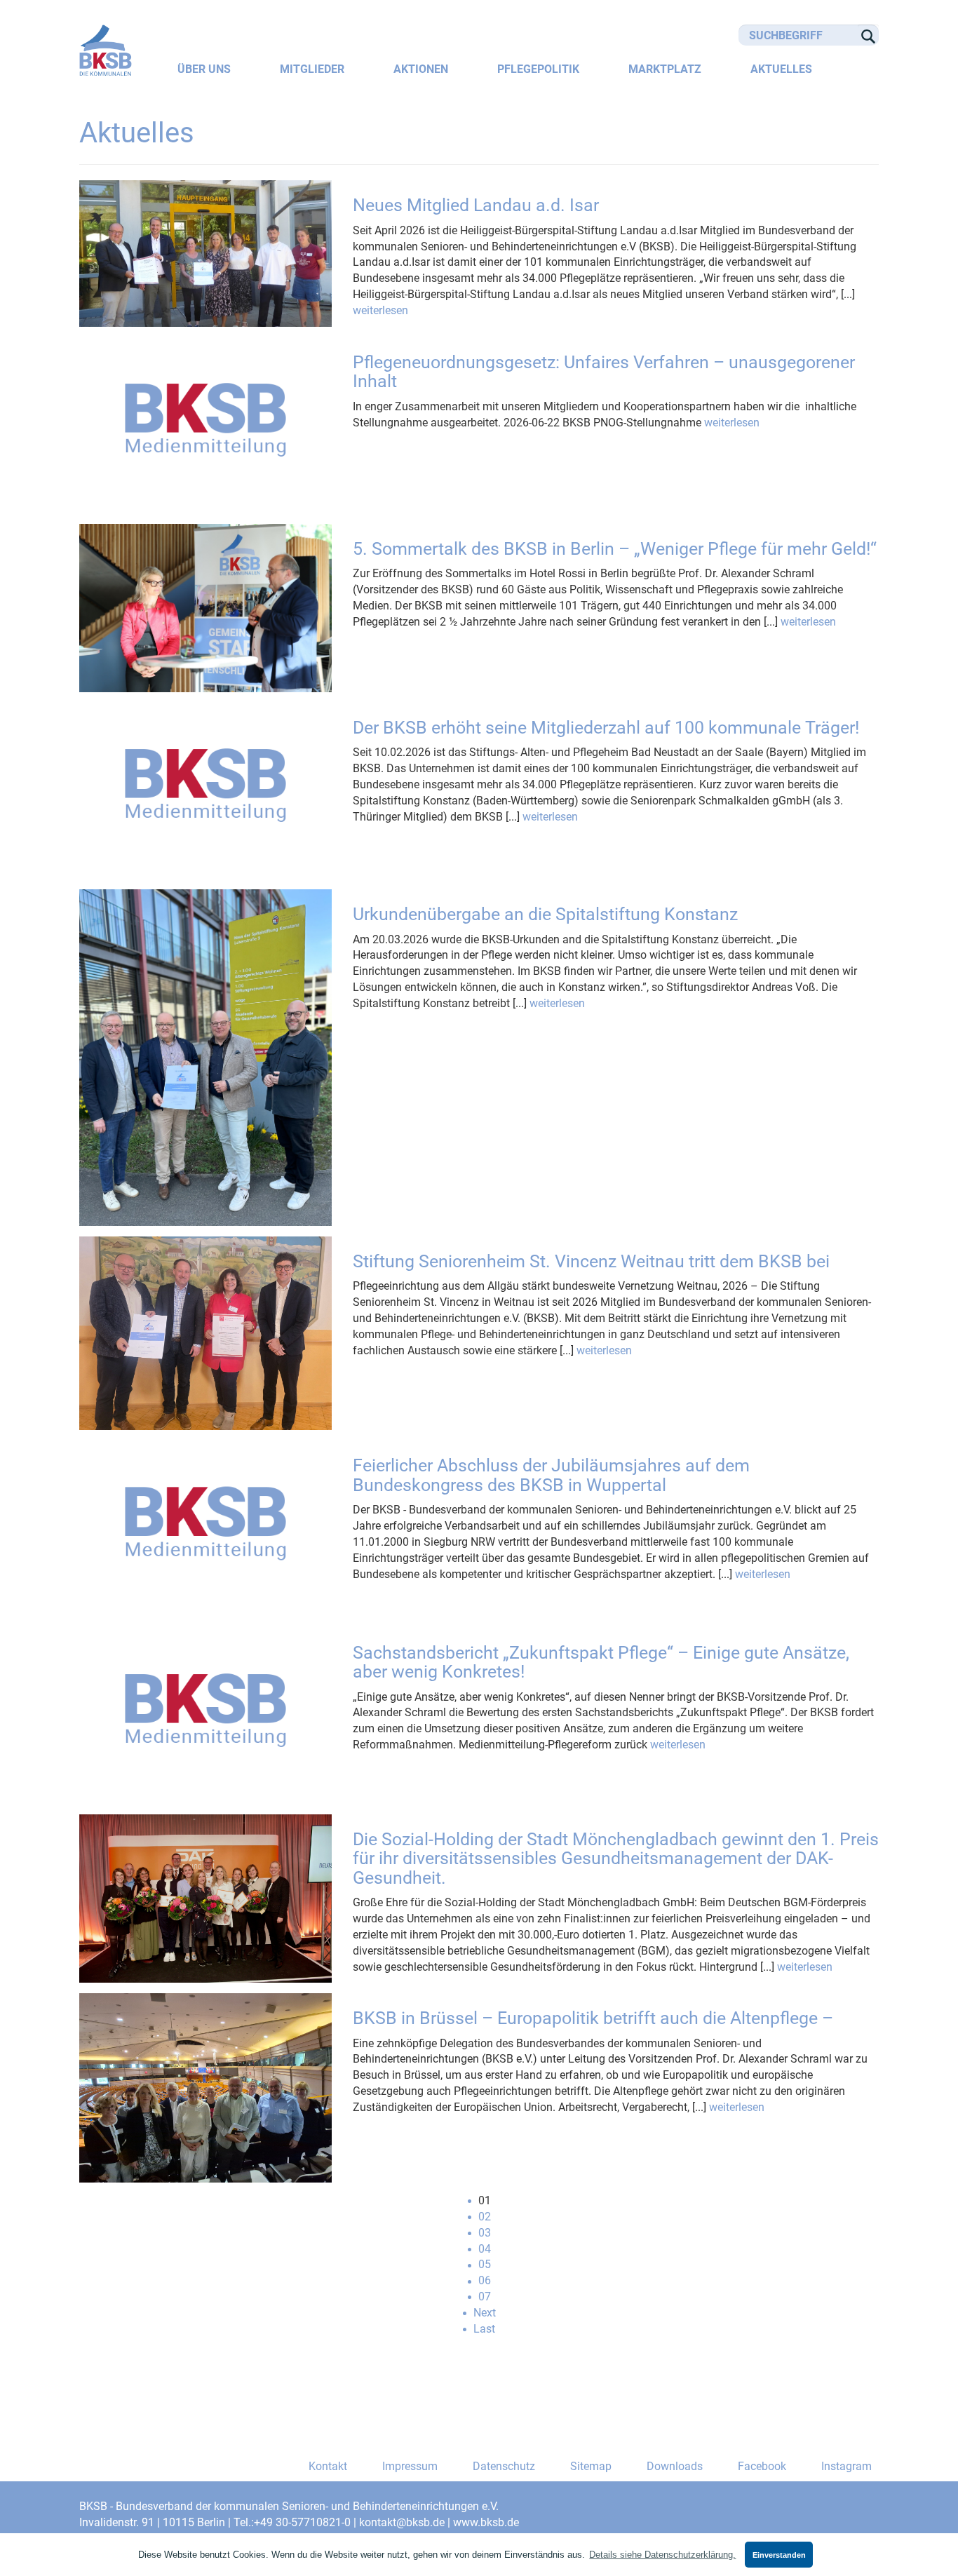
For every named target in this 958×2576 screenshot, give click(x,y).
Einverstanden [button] (779, 2555)
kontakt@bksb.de (402, 2522)
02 (485, 2217)
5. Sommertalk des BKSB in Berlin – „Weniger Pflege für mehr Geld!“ (615, 549)
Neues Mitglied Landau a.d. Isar (476, 205)
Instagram (846, 2466)
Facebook (762, 2466)
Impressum (410, 2466)
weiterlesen (380, 310)
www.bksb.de (486, 2522)
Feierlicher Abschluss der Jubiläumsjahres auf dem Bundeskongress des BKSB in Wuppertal (551, 1475)
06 (485, 2280)
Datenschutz (504, 2466)
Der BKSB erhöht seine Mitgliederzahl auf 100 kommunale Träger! (606, 728)
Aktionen (421, 69)
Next (485, 2313)
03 (485, 2233)
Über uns (204, 69)
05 (485, 2264)
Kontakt (328, 2466)
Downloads (675, 2466)
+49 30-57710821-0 (302, 2522)
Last (484, 2329)
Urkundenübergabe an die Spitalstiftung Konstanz (545, 914)
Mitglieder (312, 69)
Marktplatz (665, 69)
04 (485, 2249)
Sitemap (591, 2466)
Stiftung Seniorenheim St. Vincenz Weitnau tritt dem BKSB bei (591, 1261)
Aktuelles (781, 69)
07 (485, 2297)
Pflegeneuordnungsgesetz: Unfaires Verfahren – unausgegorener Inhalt (604, 372)
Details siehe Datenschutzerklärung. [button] (662, 2555)
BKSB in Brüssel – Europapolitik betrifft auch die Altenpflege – (593, 2018)
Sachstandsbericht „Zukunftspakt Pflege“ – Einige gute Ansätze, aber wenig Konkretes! (601, 1663)
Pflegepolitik (538, 69)
